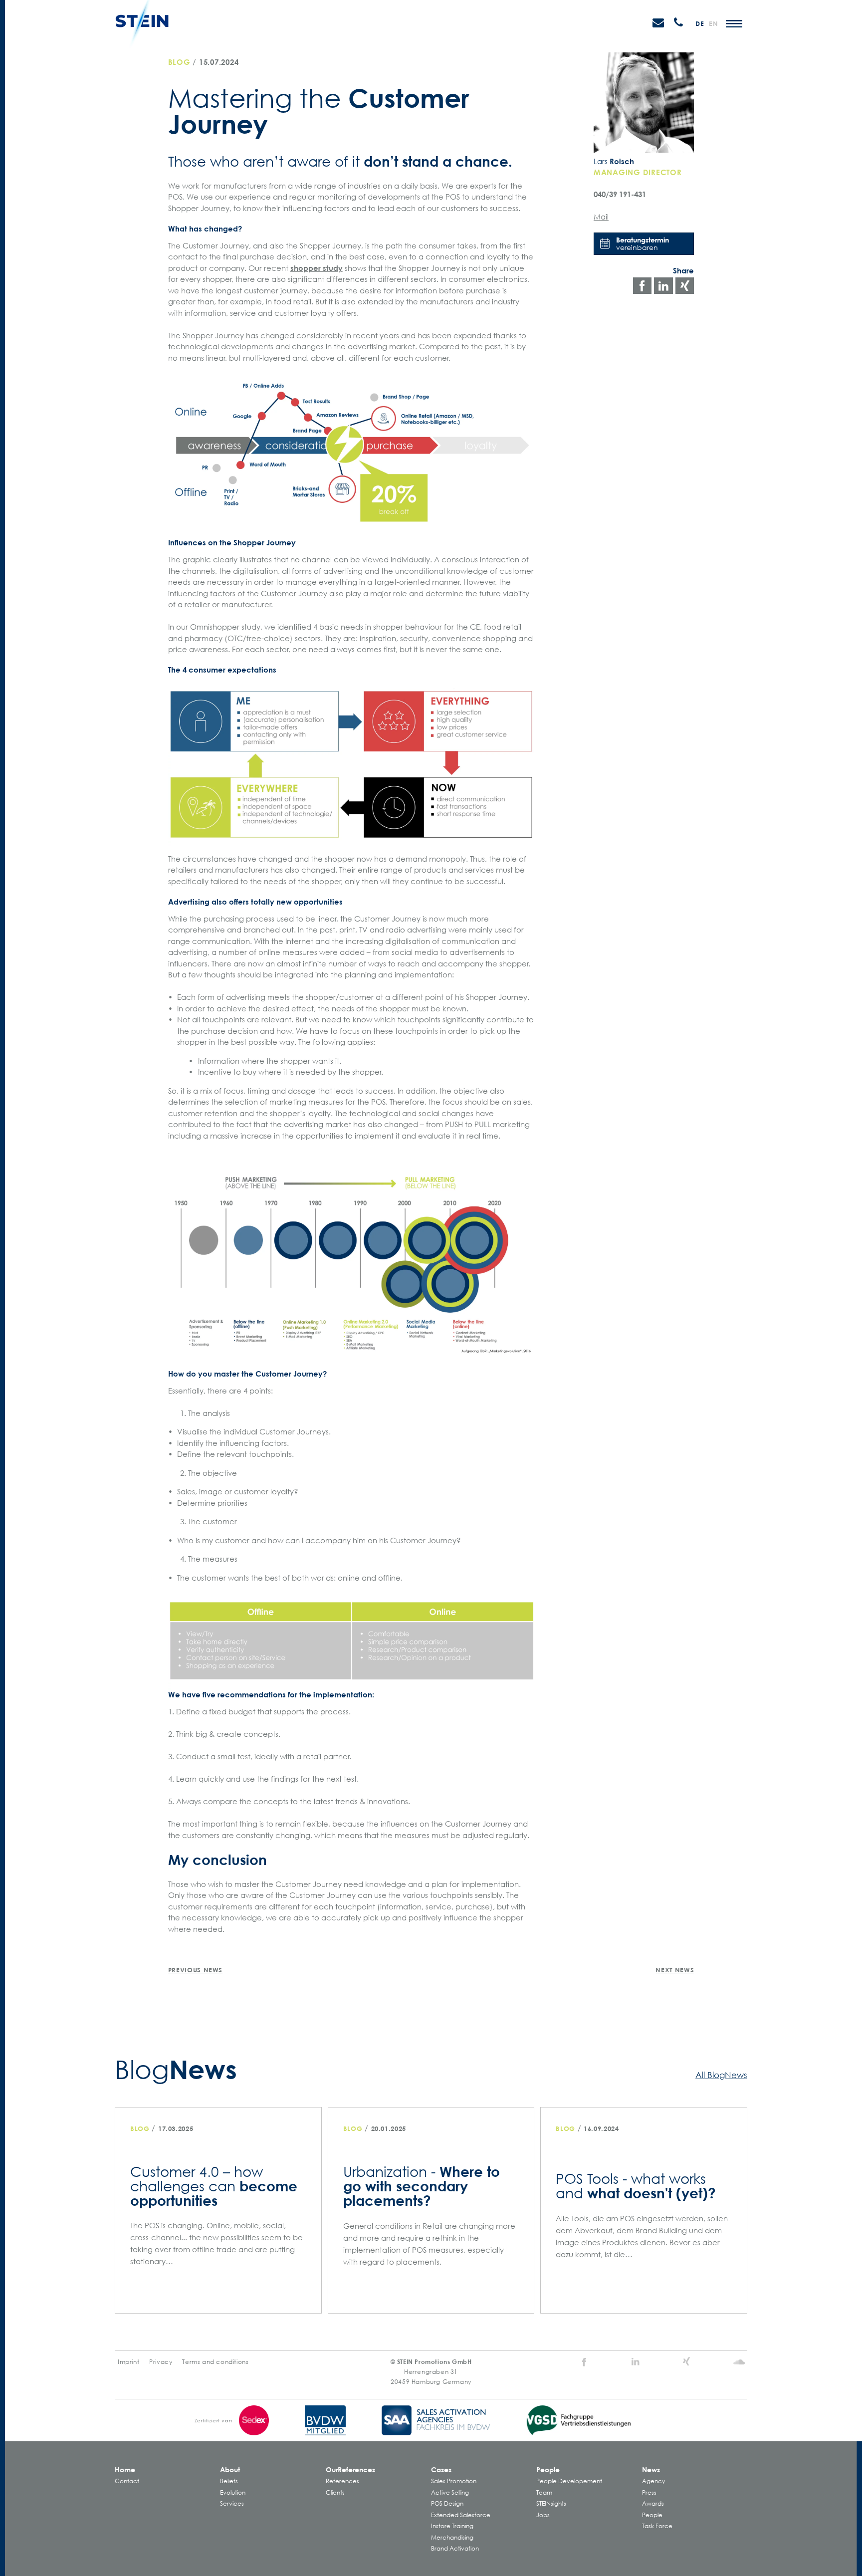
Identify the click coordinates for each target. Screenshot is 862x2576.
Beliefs (229, 2481)
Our (350, 2469)
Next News (675, 1970)
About (230, 2469)
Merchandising (452, 2537)
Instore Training (452, 2526)
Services (232, 2503)
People (548, 2469)
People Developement (569, 2481)
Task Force (657, 2526)
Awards (653, 2503)
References (342, 2481)
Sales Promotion (454, 2481)
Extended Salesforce (461, 2515)
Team (544, 2492)
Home (125, 2469)
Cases (441, 2469)
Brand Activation (455, 2548)
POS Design (447, 2503)
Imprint (128, 2362)
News (651, 2469)
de (700, 23)
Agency (653, 2481)
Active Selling (450, 2492)
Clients (335, 2492)
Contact (127, 2481)
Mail (601, 217)
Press (649, 2492)
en (713, 23)
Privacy (161, 2362)
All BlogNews (721, 2074)
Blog (179, 62)
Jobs (543, 2515)
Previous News (195, 1970)
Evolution (233, 2492)
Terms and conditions (215, 2362)
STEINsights (551, 2503)
